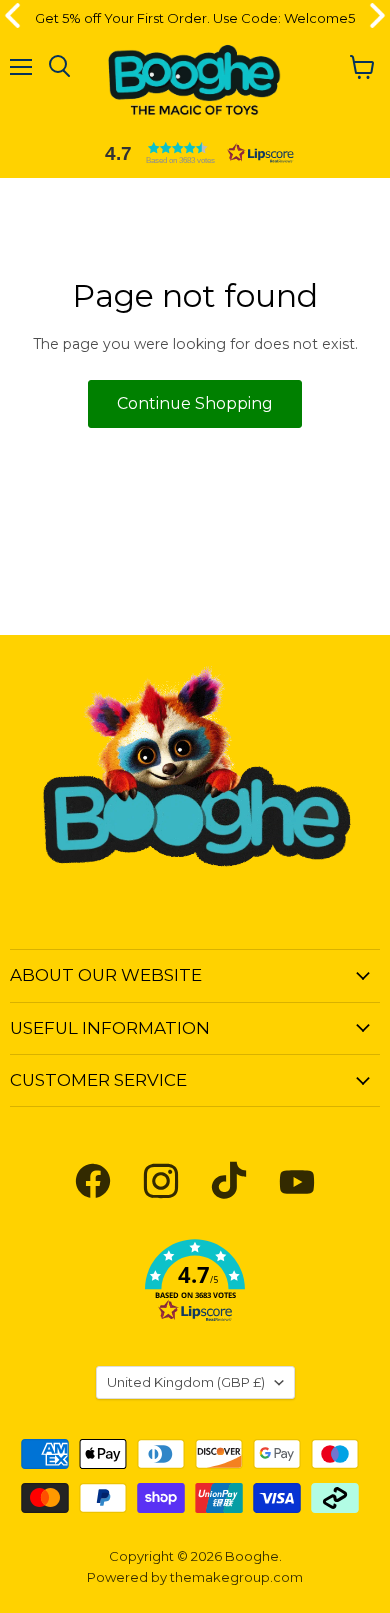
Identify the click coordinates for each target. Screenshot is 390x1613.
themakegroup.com (236, 1577)
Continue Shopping (195, 403)
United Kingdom (186, 1382)
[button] (195, 153)
